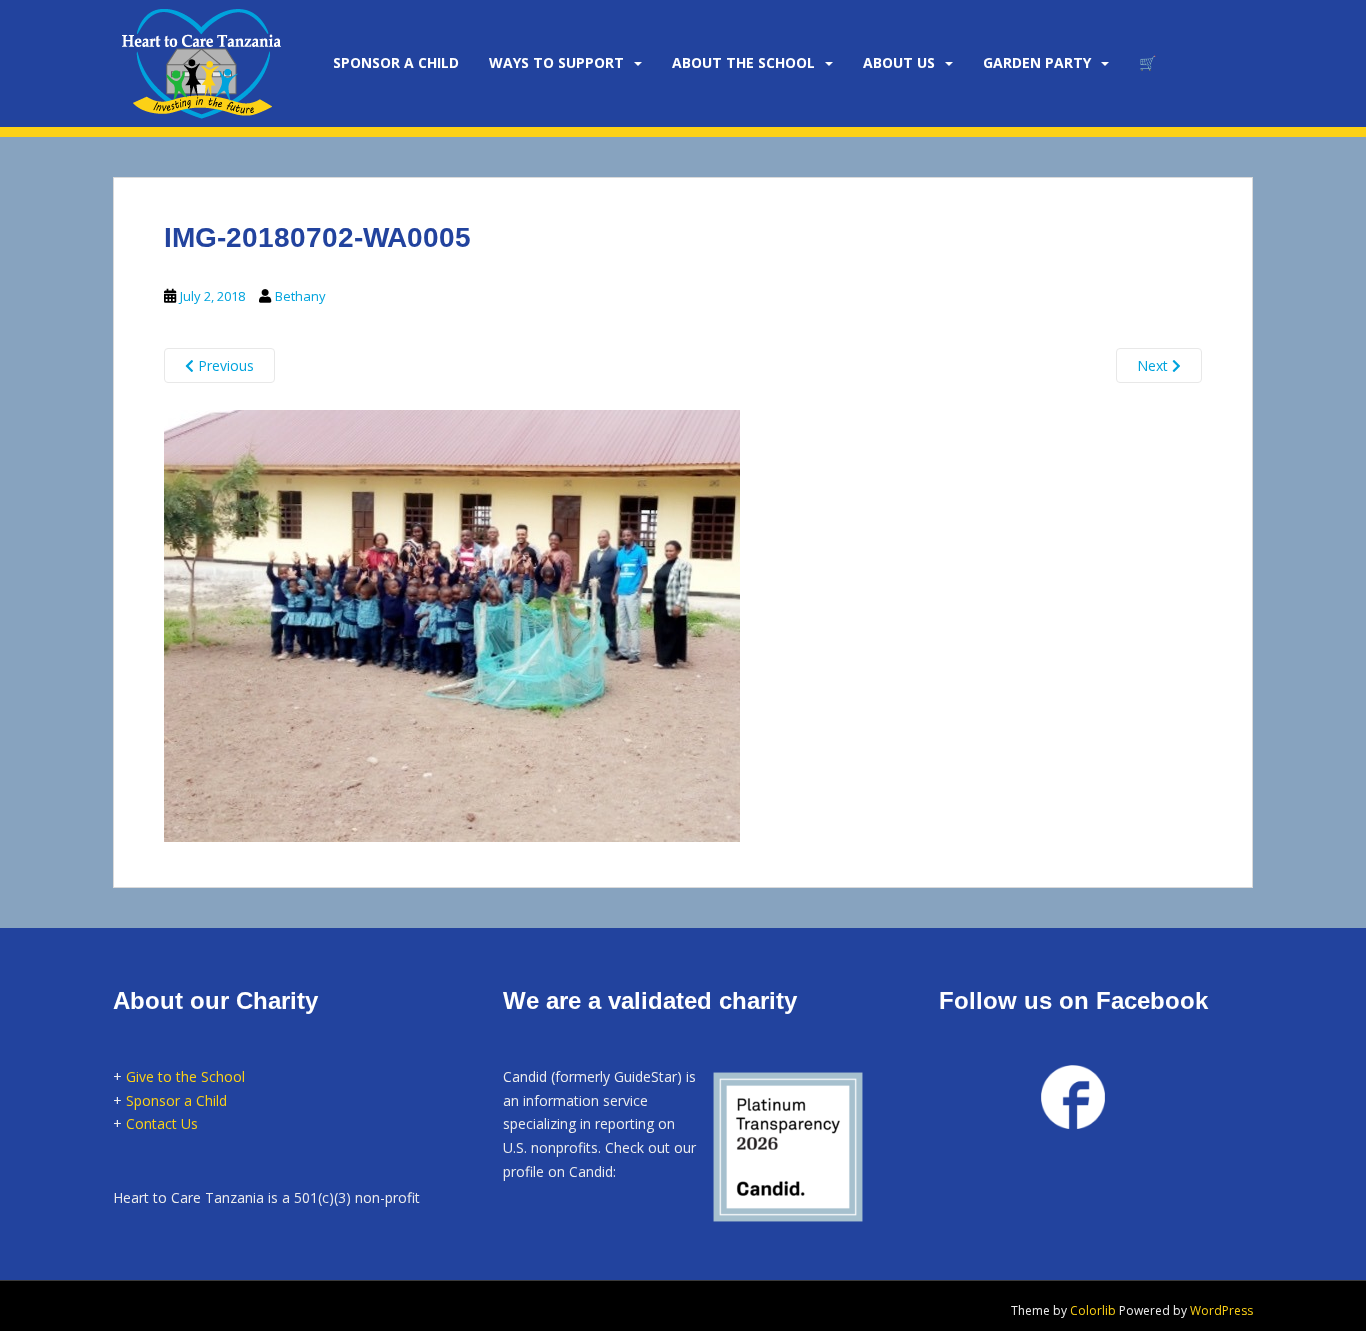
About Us (899, 62)
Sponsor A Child (396, 62)
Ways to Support (556, 62)
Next (1154, 365)
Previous (224, 365)
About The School (743, 62)
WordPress (1221, 1310)
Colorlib (1093, 1310)
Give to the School (185, 1076)
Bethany (300, 296)
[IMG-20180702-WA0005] (452, 623)
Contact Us (162, 1123)
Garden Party (1037, 62)
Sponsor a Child (176, 1100)
